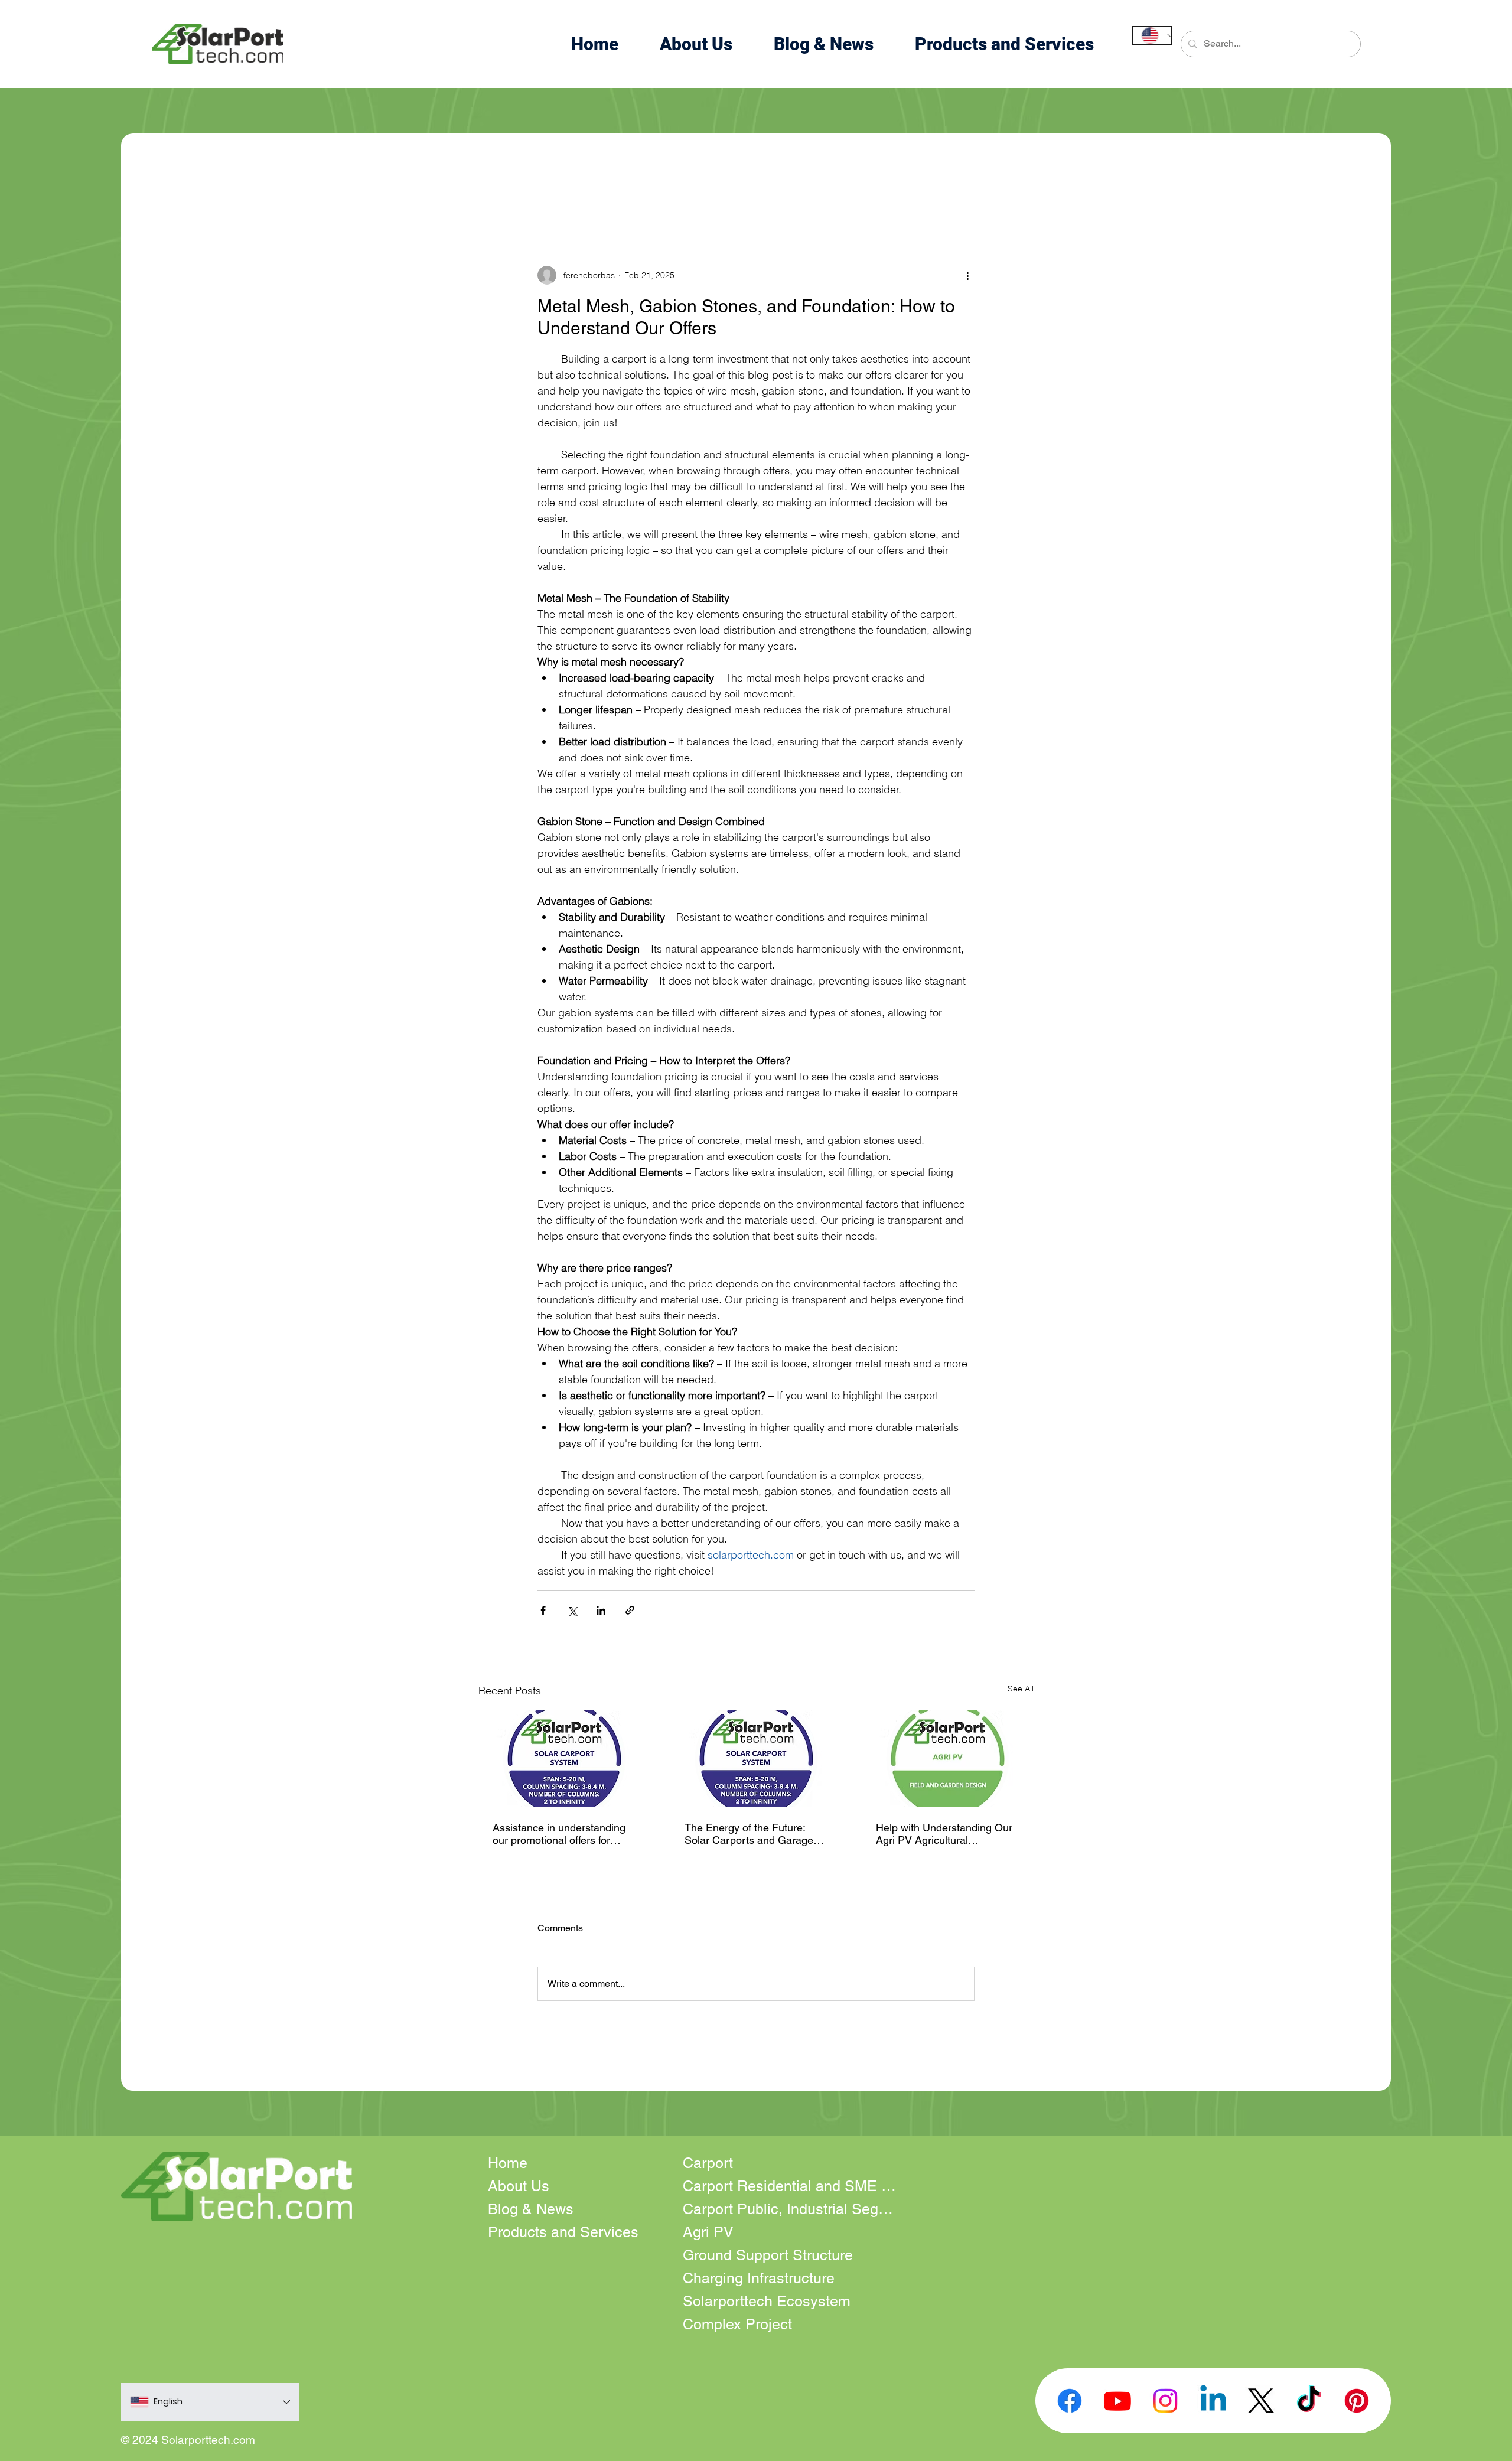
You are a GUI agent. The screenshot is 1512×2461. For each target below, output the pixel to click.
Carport (708, 2163)
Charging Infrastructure (759, 2278)
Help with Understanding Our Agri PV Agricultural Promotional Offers (944, 1834)
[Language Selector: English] (1152, 35)
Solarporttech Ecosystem (767, 2301)
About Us (519, 2186)
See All (1021, 1689)
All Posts (193, 195)
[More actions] (967, 275)
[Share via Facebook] (543, 1610)
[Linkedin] (1213, 2401)
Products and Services (563, 2232)
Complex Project (737, 2324)
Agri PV (708, 2232)
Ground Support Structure (768, 2255)
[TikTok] (1309, 2401)
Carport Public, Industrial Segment (789, 2209)
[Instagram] (1165, 2401)
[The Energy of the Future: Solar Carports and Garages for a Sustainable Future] (756, 1759)
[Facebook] (1070, 2401)
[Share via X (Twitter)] (572, 1610)
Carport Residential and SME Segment (789, 2186)
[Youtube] (1117, 2401)
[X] (1261, 2401)
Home (508, 2163)
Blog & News (531, 2209)
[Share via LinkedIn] (601, 1610)
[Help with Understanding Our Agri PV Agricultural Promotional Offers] (948, 1758)
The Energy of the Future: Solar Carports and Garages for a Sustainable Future (752, 1834)
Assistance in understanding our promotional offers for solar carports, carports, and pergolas (560, 1834)
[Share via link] (630, 1610)
